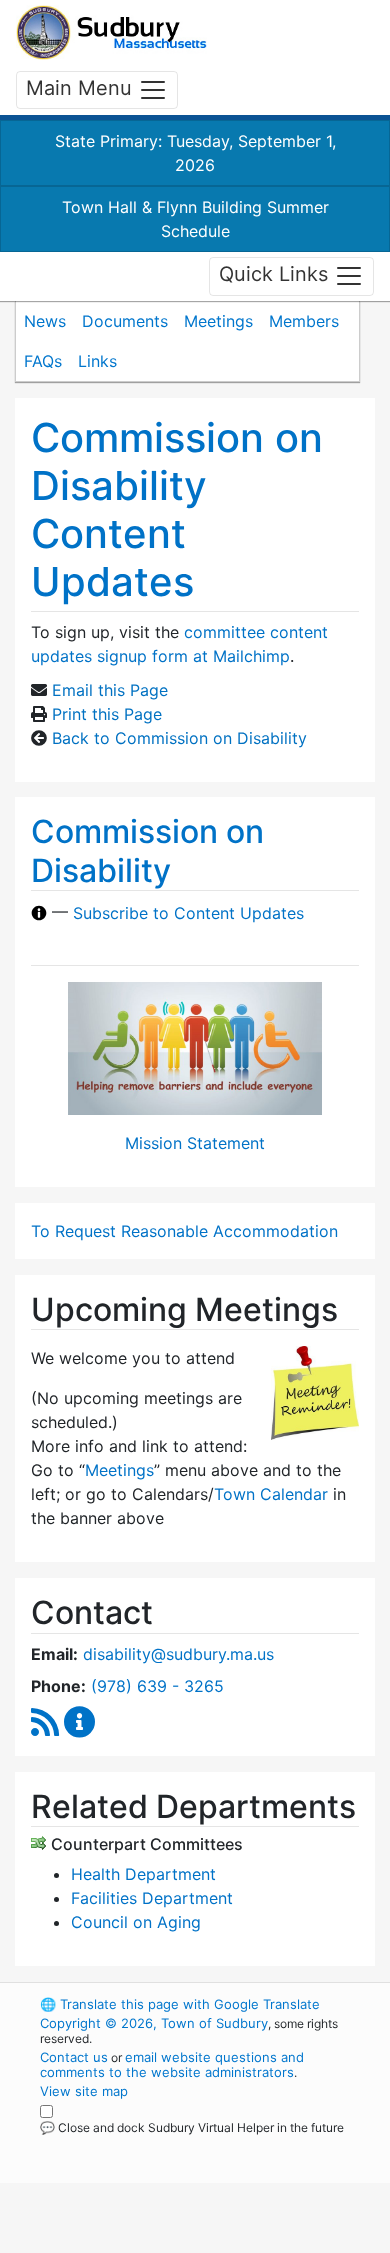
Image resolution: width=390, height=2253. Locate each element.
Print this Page (107, 714)
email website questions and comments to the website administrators (172, 2064)
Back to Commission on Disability (179, 738)
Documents (125, 321)
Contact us (74, 2057)
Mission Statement (195, 1143)
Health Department (143, 1874)
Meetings (218, 321)
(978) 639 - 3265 (157, 1686)
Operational (163, 2241)
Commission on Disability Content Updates (177, 509)
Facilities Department (152, 1898)
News (45, 321)
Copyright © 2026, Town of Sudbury (154, 2023)
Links (97, 361)
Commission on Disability (147, 850)
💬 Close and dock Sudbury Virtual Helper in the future (192, 2127)
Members (304, 321)
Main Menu (82, 88)
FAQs (43, 361)
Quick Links (276, 275)
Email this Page (110, 690)
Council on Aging (136, 1922)
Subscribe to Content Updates (188, 913)
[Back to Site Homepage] (111, 32)
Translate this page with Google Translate (180, 2004)
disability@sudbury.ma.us (178, 1654)
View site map (84, 2091)
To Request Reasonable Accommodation (184, 1231)
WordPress (128, 2146)
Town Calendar (271, 1494)
